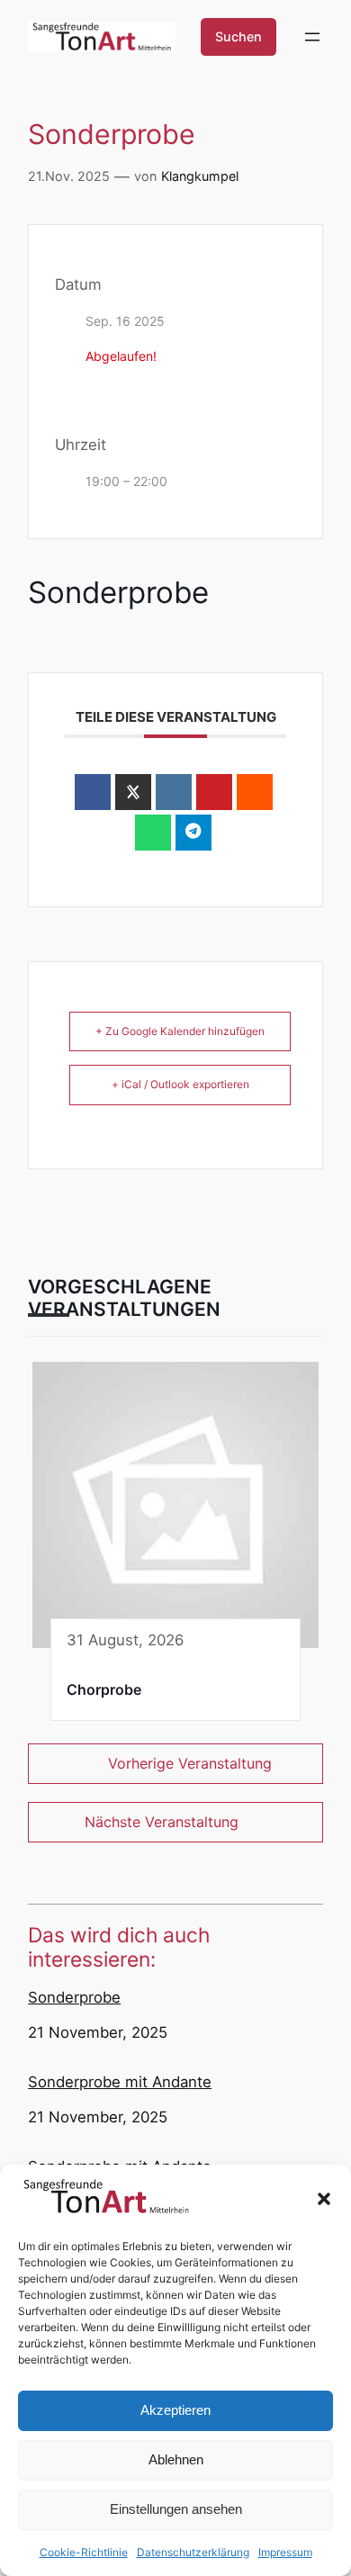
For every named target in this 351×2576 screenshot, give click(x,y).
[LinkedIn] (174, 792)
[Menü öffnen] (312, 37)
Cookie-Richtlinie (84, 2552)
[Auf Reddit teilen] (255, 792)
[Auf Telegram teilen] (193, 833)
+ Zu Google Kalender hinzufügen (180, 1031)
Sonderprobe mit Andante (120, 2082)
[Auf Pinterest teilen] (214, 792)
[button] (324, 2199)
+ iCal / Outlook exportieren (180, 1084)
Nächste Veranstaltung (162, 1822)
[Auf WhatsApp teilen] (153, 833)
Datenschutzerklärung (193, 2552)
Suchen (238, 36)
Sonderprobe (74, 1997)
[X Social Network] (133, 792)
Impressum (285, 2552)
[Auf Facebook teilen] (93, 792)
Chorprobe (104, 1689)
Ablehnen (176, 2459)
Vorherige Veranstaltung (190, 1763)
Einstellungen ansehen (176, 2509)
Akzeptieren (175, 2410)
